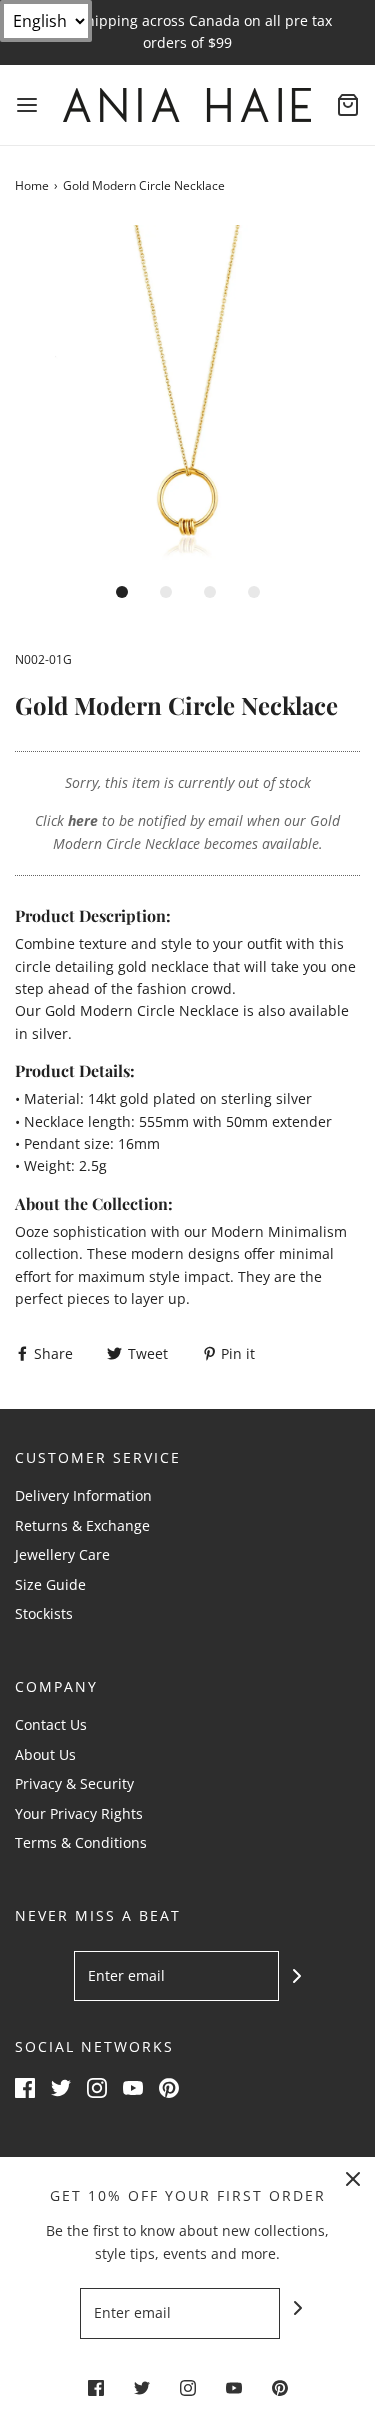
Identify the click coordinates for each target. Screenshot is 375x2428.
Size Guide (50, 1584)
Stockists (44, 1613)
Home (32, 185)
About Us (45, 1754)
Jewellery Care (62, 1554)
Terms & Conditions (81, 1842)
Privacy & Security (74, 1783)
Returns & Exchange (82, 1525)
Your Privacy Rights (79, 1813)
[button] (187, 397)
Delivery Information (83, 1495)
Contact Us (51, 1724)
